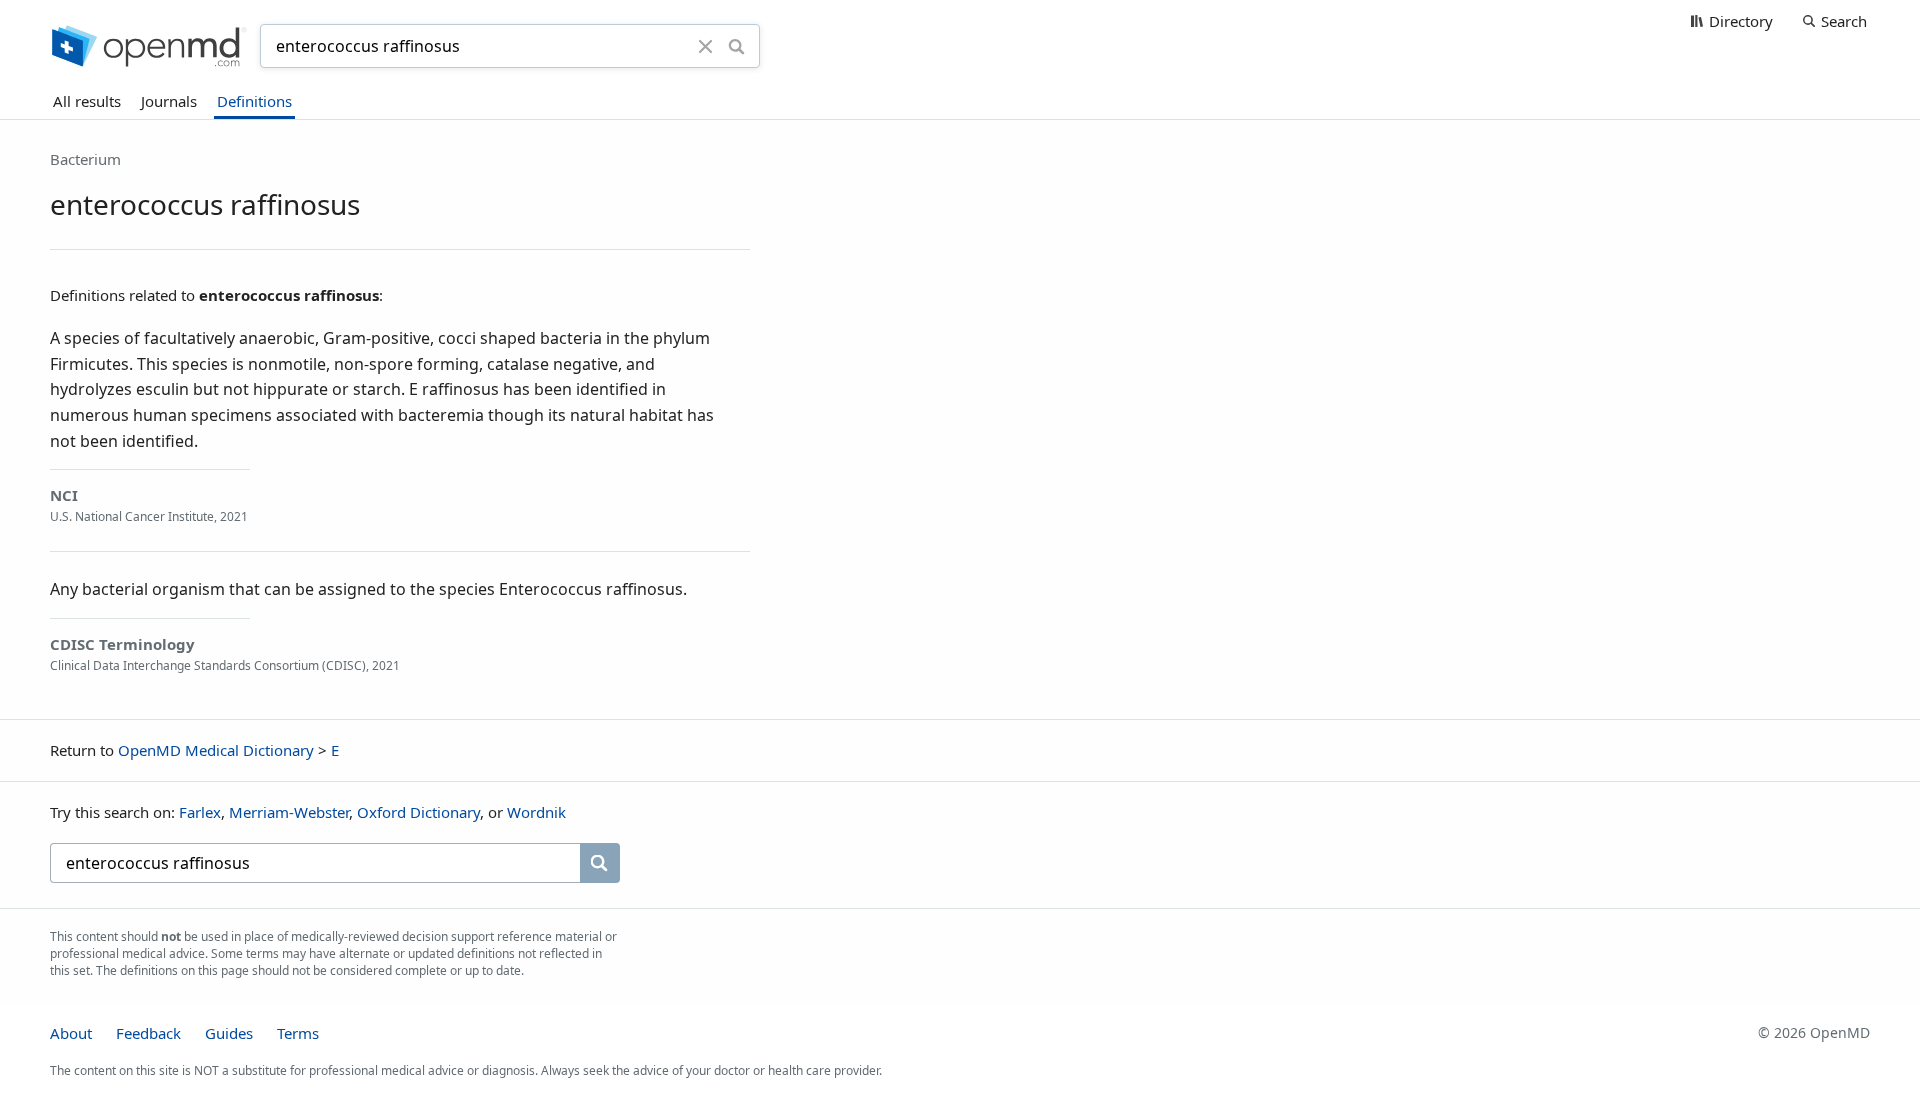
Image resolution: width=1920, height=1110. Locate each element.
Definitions (254, 101)
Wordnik (536, 812)
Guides (229, 1033)
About (71, 1033)
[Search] (736, 46)
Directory (1741, 21)
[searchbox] (315, 863)
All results (87, 101)
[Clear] (706, 46)
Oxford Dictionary (418, 812)
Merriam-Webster (289, 812)
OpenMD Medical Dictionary (216, 750)
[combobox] (482, 46)
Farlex (200, 812)
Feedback (148, 1033)
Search (1844, 21)
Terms (298, 1033)
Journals (169, 101)
